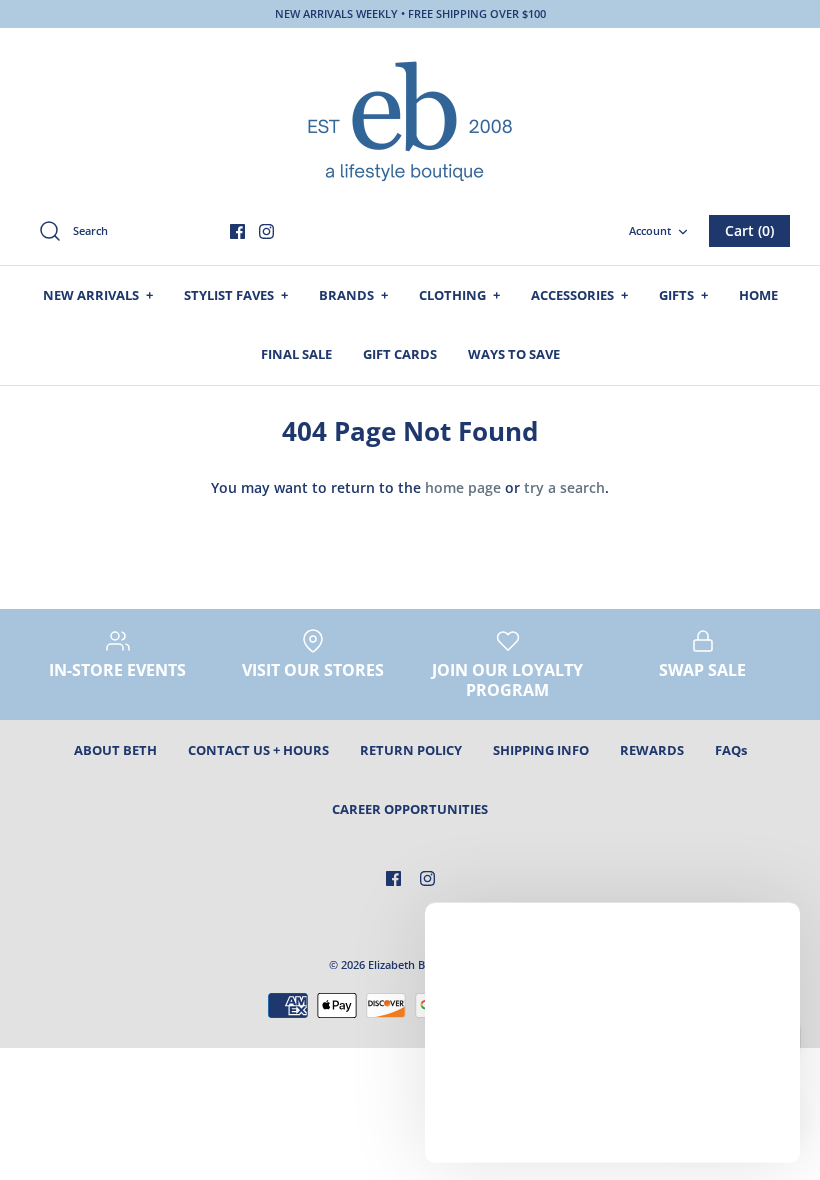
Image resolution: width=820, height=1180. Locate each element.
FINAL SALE (296, 354)
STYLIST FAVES (236, 295)
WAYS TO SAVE (514, 354)
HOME (758, 295)
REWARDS (652, 750)
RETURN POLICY (411, 750)
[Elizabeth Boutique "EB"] (410, 119)
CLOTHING (459, 295)
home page (463, 487)
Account (650, 230)
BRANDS (353, 295)
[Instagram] (266, 231)
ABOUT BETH (115, 750)
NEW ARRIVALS (98, 295)
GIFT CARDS (400, 354)
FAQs (731, 750)
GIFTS (683, 295)
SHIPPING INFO (541, 750)
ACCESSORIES (579, 295)
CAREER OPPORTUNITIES (410, 809)
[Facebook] (237, 231)
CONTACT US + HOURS (258, 750)
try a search (564, 487)
